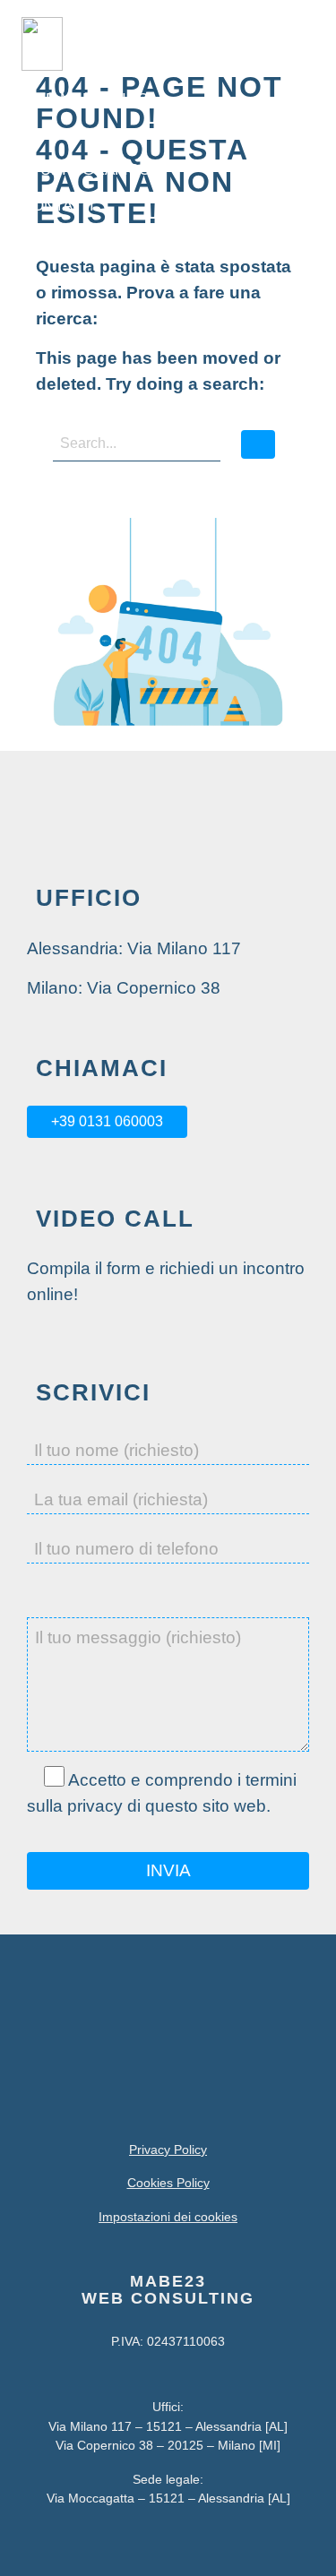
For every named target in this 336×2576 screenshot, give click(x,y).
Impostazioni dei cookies (168, 2217)
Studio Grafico (86, 169)
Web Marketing (85, 99)
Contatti (58, 205)
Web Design (69, 134)
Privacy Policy (168, 2150)
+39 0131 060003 (107, 1121)
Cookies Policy (168, 2183)
